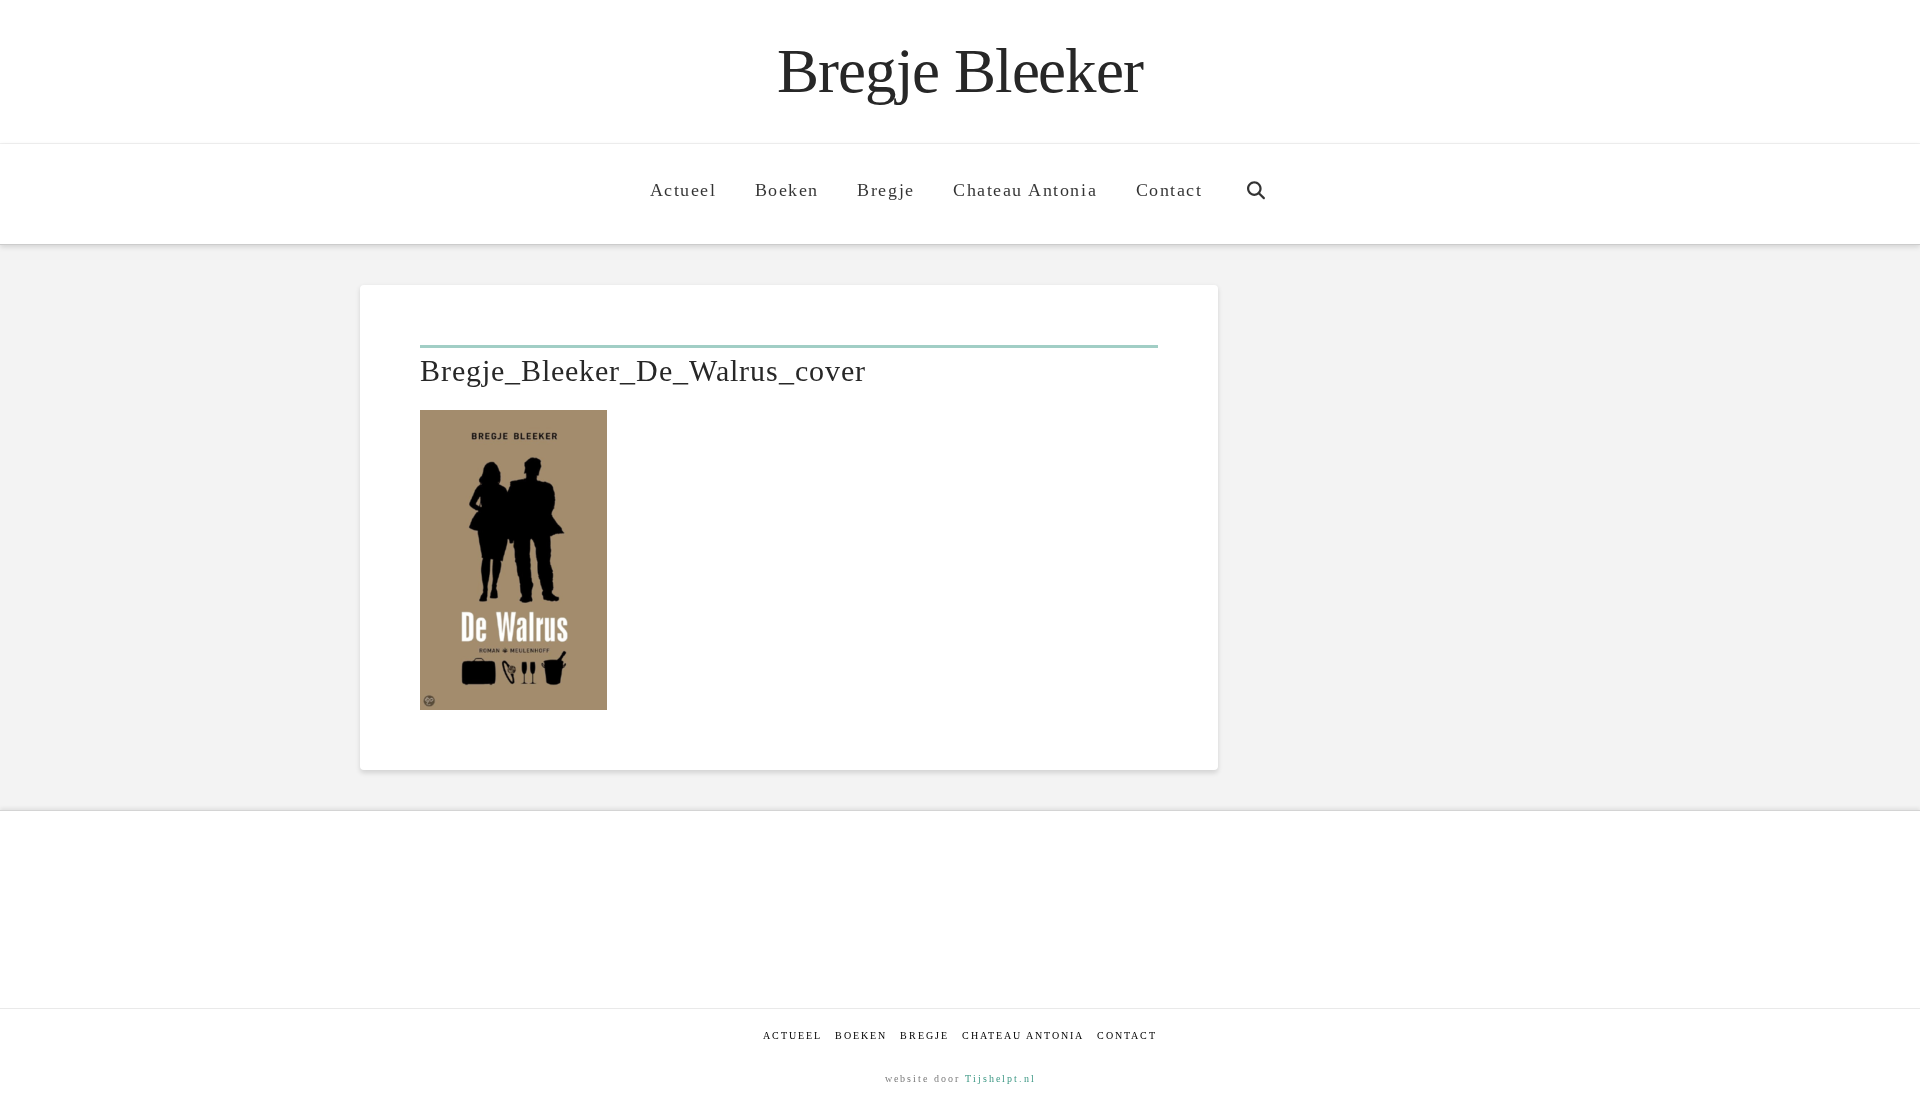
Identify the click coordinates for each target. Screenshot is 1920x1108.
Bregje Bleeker (959, 71)
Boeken (861, 1035)
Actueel (792, 1035)
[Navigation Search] (1256, 194)
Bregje (924, 1035)
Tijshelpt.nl (1000, 1078)
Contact (1127, 1035)
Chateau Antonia (1023, 1035)
